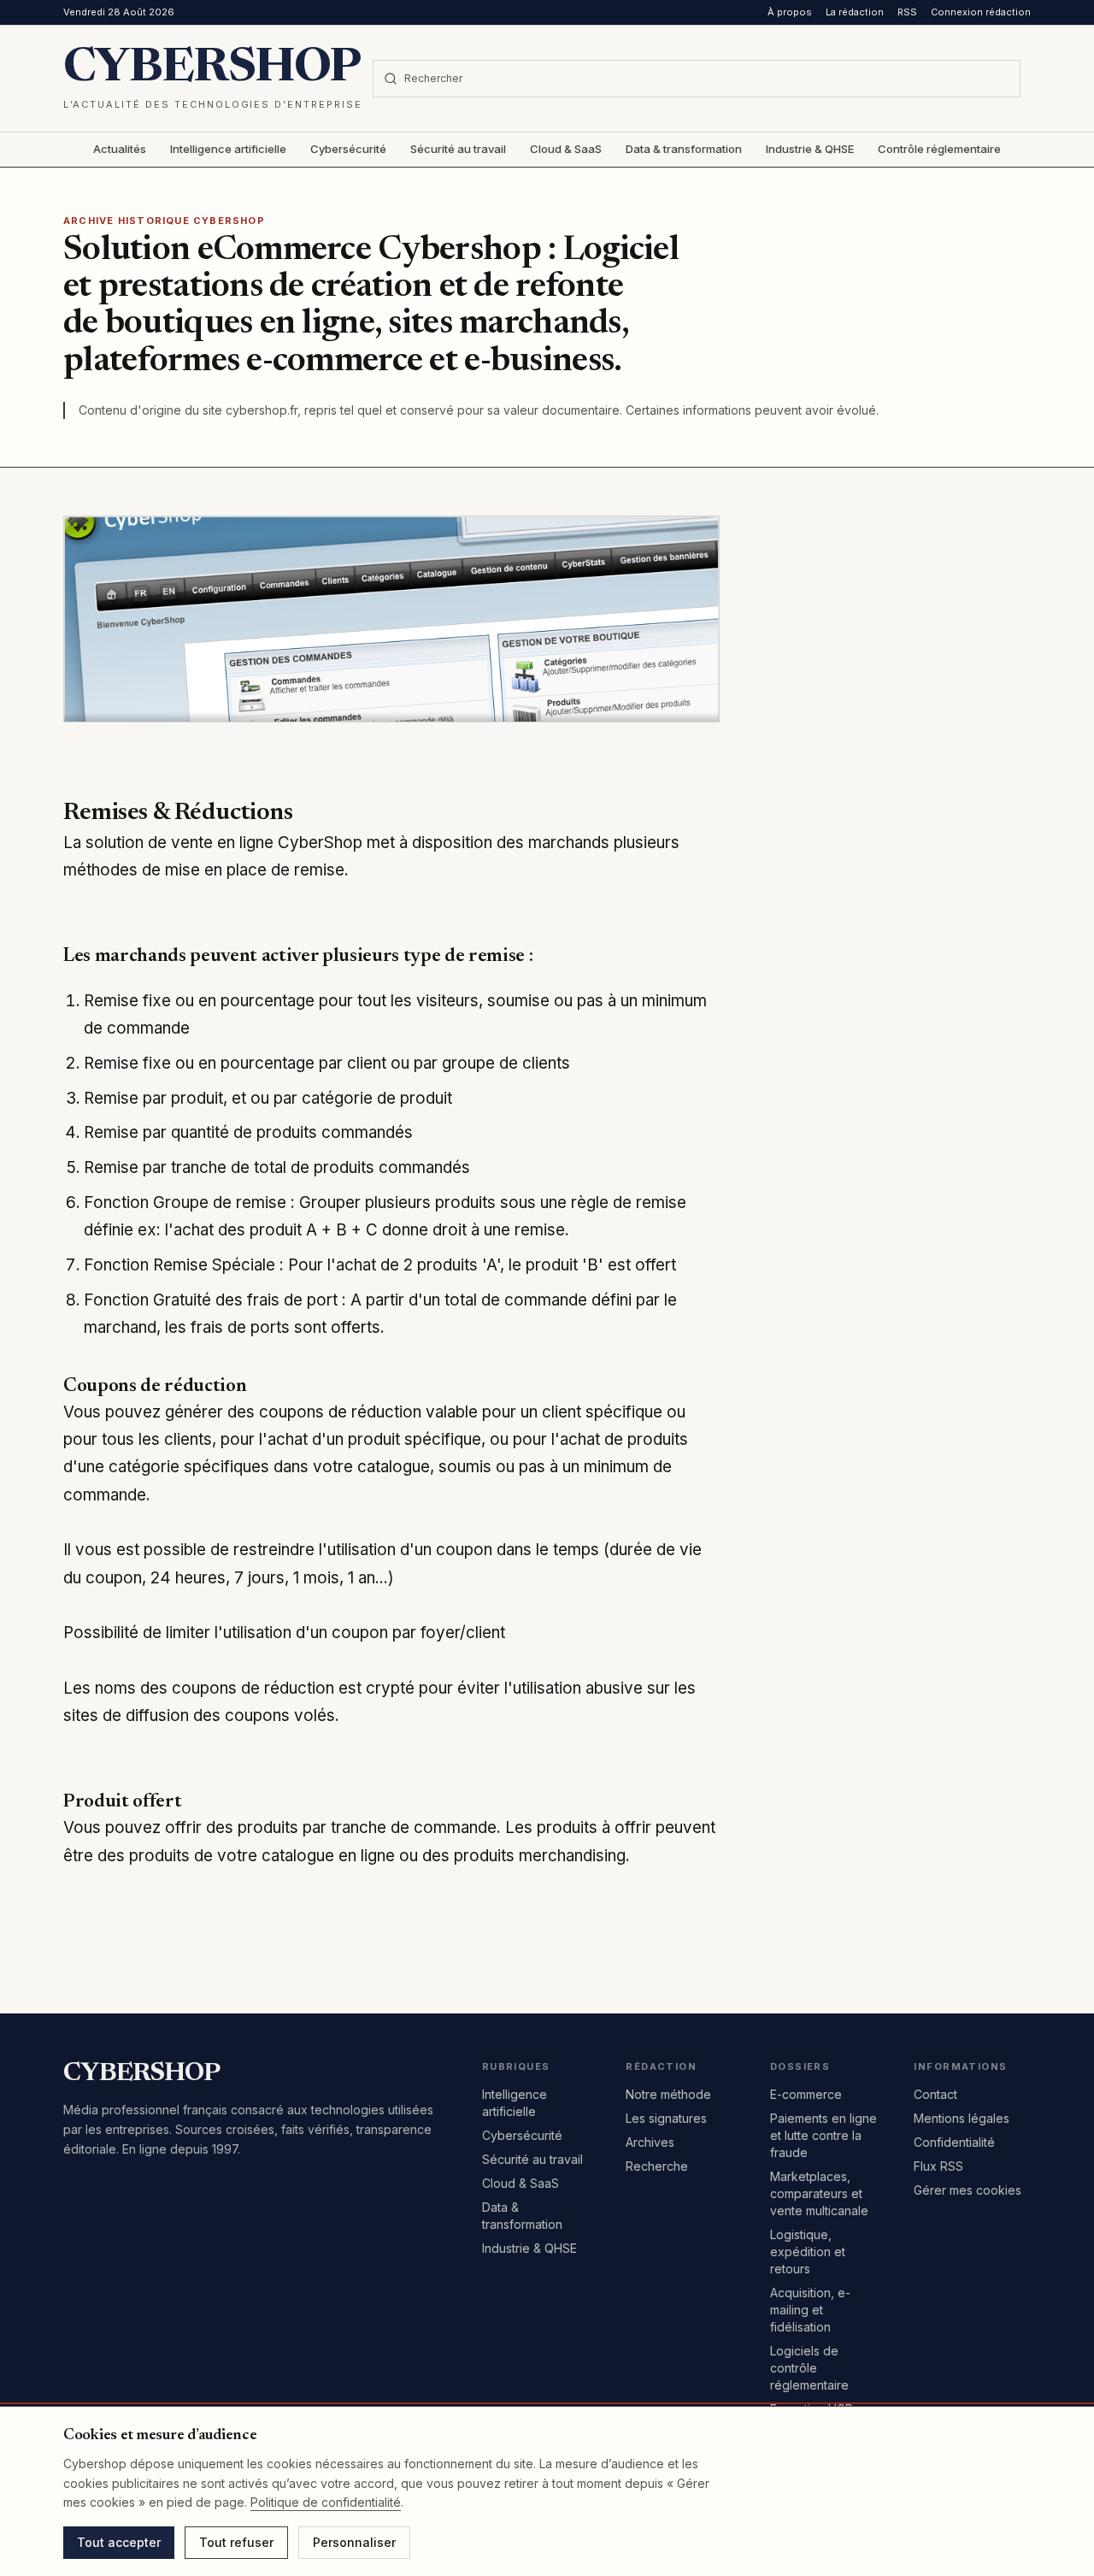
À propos (790, 12)
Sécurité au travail (458, 149)
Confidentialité (954, 2142)
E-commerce (806, 2094)
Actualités (120, 149)
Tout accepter (119, 2542)
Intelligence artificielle (228, 149)
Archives (650, 2142)
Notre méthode (668, 2094)
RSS (907, 12)
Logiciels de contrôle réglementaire (809, 2368)
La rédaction (855, 12)
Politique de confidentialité (326, 2502)
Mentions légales (962, 2118)
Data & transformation (684, 149)
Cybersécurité (348, 149)
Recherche (657, 2166)
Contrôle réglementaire (939, 149)
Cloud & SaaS (566, 149)
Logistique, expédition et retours (808, 2252)
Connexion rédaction (981, 12)
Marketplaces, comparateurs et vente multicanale (819, 2193)
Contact (935, 2094)
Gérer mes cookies (968, 2190)
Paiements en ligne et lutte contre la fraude (823, 2135)
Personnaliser (354, 2542)
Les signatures (666, 2118)
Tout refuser (236, 2542)
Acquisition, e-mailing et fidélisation (810, 2310)
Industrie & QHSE (810, 149)
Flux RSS (938, 2166)
